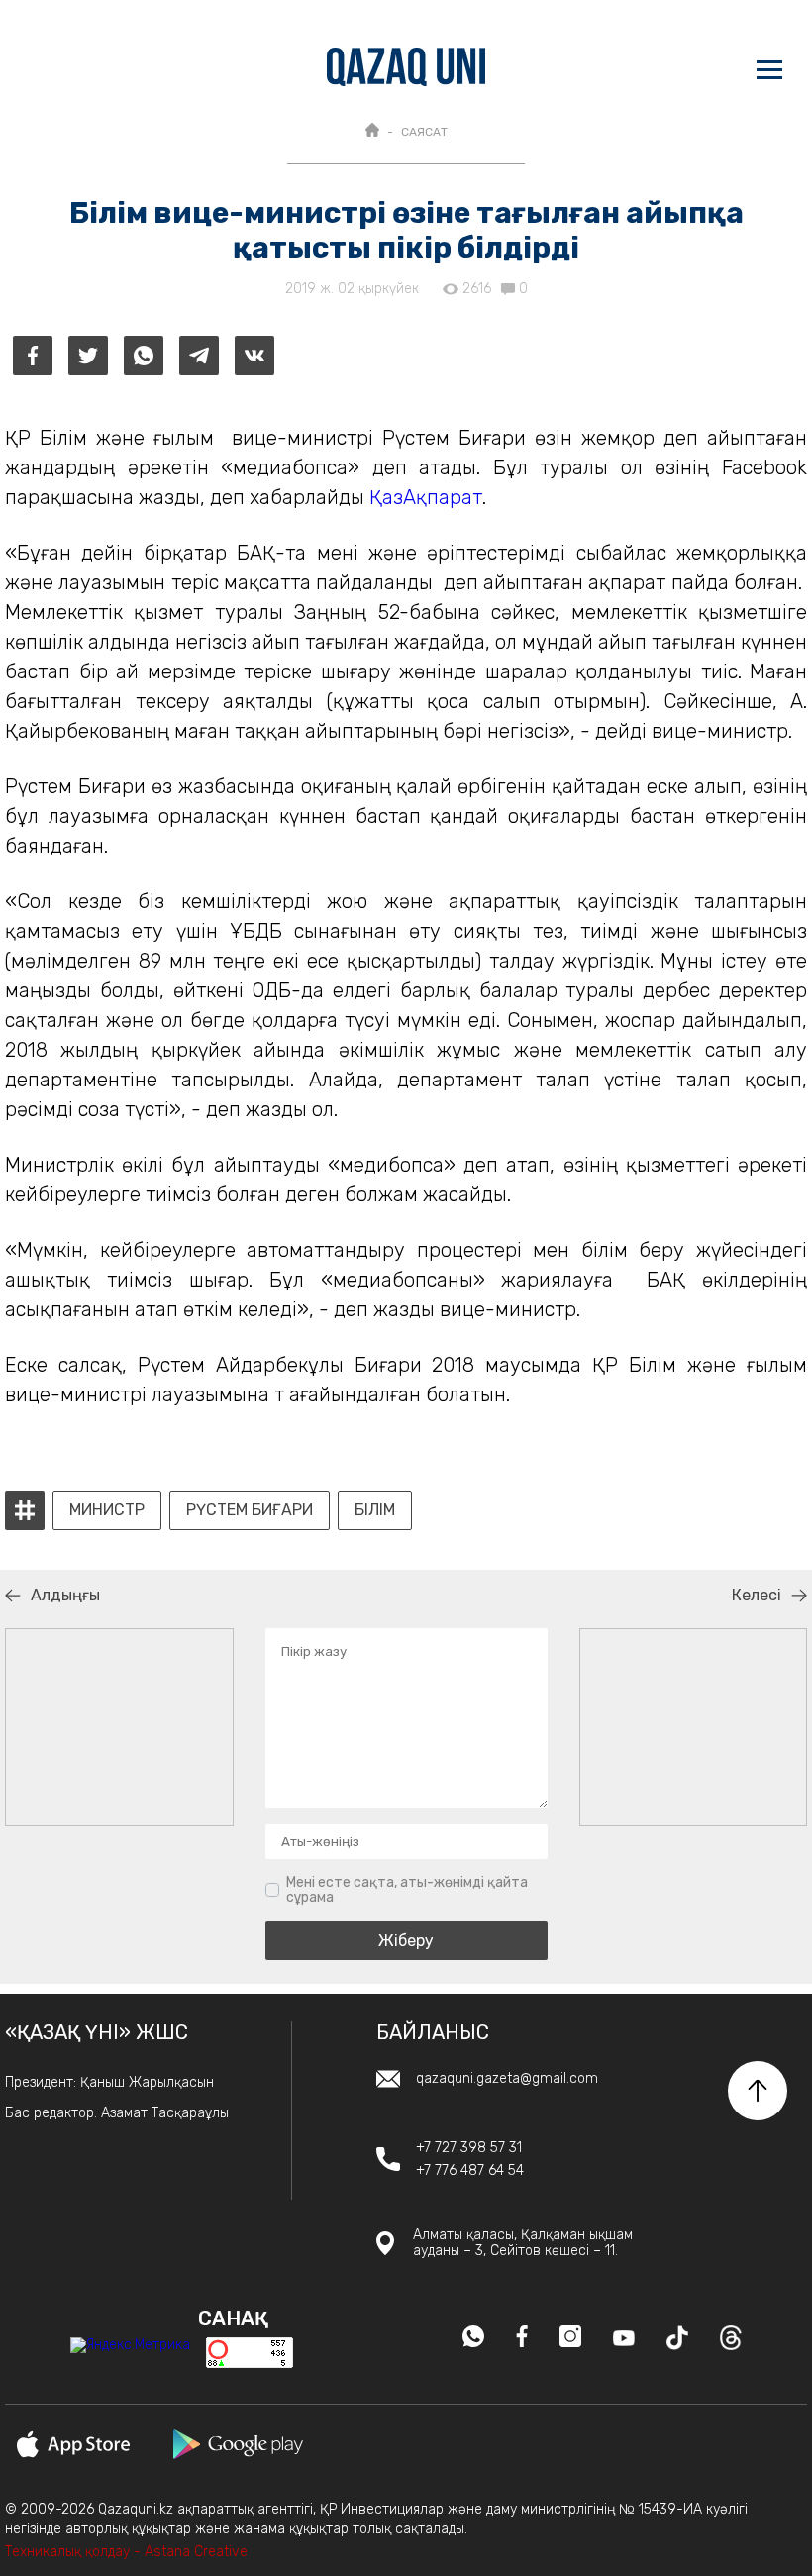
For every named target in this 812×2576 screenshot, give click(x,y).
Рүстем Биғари (250, 1510)
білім (375, 1510)
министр (107, 1510)
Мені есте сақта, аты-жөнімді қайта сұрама (407, 1890)
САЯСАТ (424, 132)
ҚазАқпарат (426, 497)
